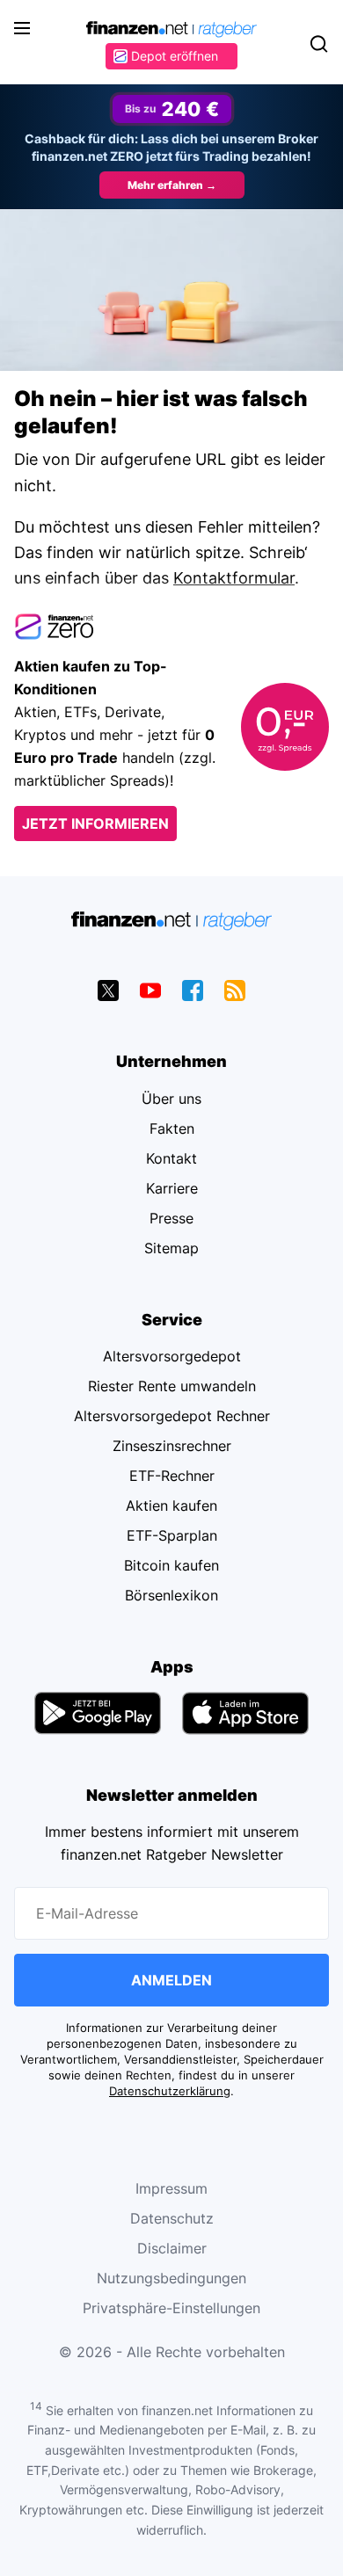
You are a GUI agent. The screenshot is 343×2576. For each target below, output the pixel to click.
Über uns (171, 1099)
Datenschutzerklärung (170, 2091)
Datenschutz (172, 2218)
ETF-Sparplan (172, 1535)
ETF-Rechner (172, 1476)
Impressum (171, 2188)
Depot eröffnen (175, 56)
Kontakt (171, 1158)
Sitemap (171, 1248)
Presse (171, 1218)
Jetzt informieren (95, 824)
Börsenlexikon (171, 1595)
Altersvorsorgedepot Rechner (172, 1416)
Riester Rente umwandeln (172, 1386)
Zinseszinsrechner (172, 1446)
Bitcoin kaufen (171, 1565)
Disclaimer (172, 2248)
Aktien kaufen (171, 1506)
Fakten (172, 1128)
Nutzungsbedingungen (171, 2278)
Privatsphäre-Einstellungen (171, 2308)
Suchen (318, 44)
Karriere (172, 1188)
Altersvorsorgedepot (172, 1356)
